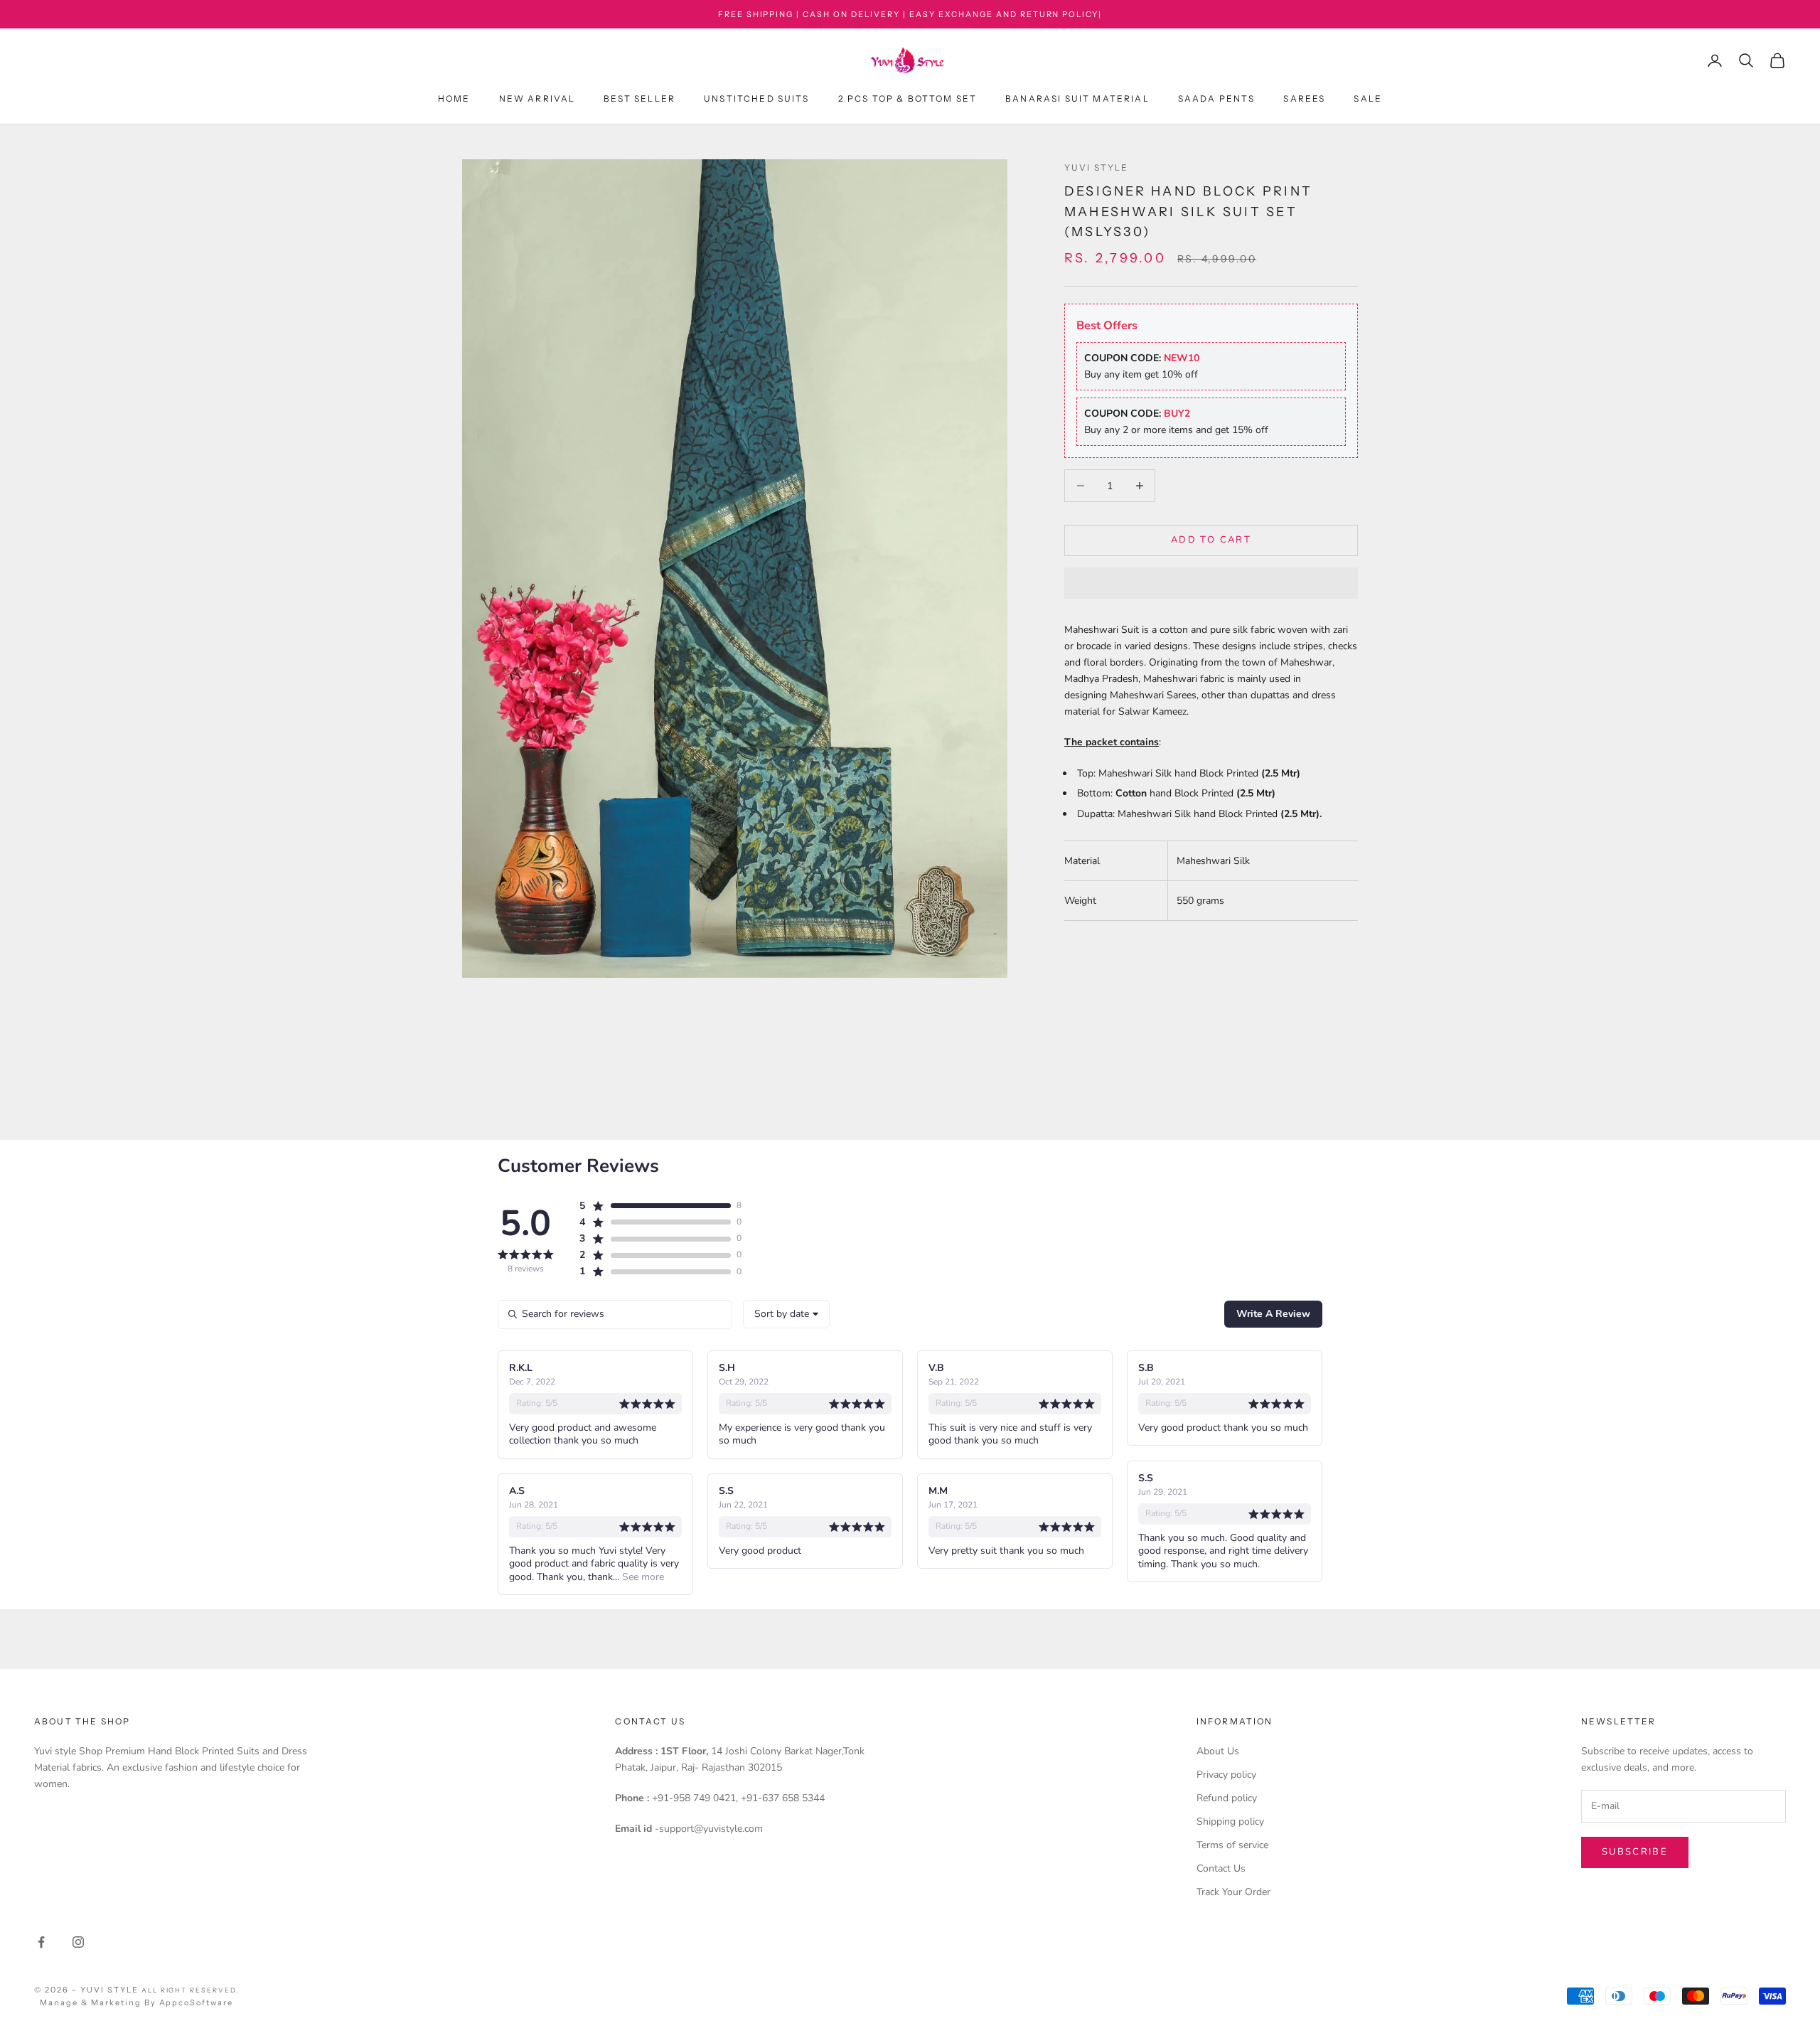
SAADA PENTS (1217, 99)
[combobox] (786, 1314)
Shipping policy (1230, 1821)
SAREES (1304, 99)
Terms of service (1232, 1845)
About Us (1218, 1751)
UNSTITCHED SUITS (757, 99)
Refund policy (1227, 1798)
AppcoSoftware (197, 2002)
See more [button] (642, 1577)
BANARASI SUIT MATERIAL (1077, 99)
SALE (1368, 99)
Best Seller (639, 99)
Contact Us (1221, 1868)
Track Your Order (1233, 1892)
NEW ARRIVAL (537, 99)
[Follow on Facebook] (41, 1942)
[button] (1211, 583)
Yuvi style (1097, 167)
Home (454, 99)
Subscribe (1635, 1852)
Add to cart (1211, 540)
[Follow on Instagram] (78, 1942)
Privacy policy (1226, 1775)
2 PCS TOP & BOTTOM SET (908, 99)
